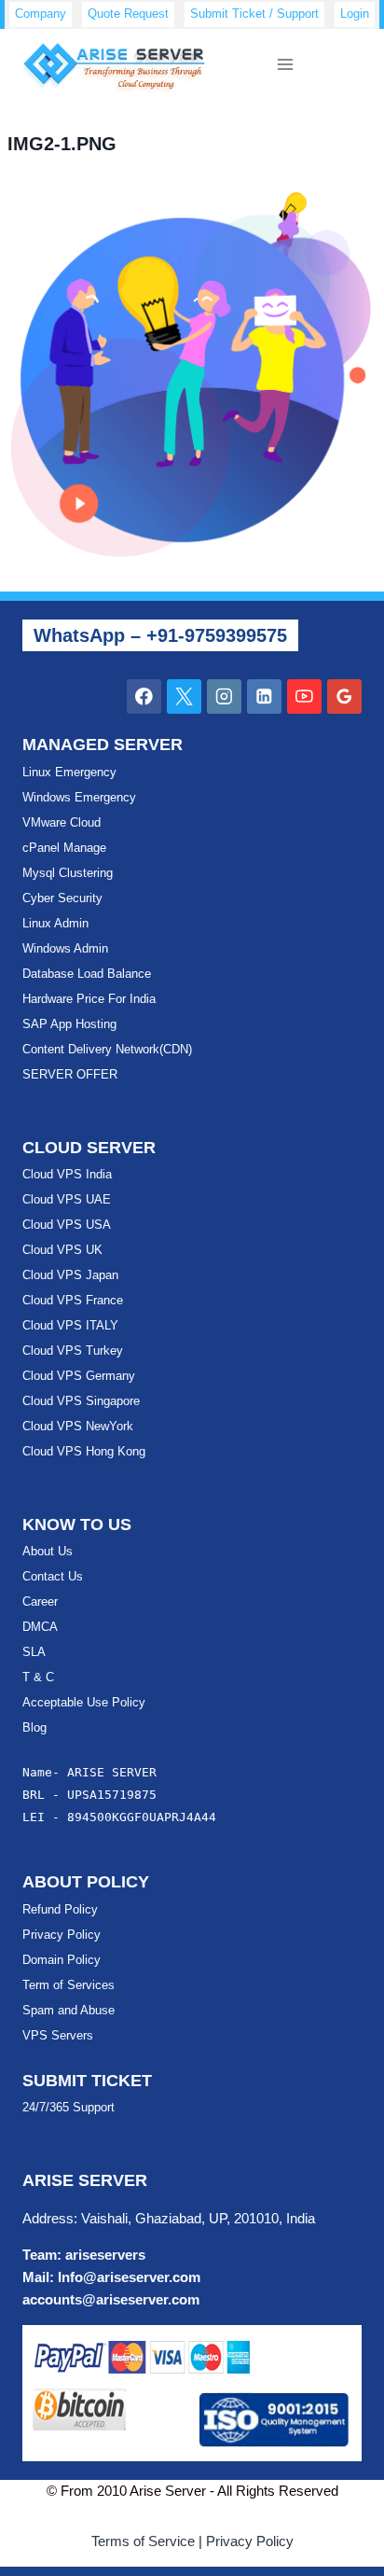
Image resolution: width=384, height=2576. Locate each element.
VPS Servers (58, 2035)
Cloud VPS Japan (70, 1275)
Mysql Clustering (68, 873)
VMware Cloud (62, 822)
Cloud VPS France (73, 1300)
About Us (48, 1551)
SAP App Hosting (69, 1024)
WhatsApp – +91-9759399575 (160, 635)
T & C (38, 1677)
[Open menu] (286, 65)
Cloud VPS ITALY (70, 1325)
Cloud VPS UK (62, 1250)
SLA (34, 1652)
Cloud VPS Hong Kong (84, 1451)
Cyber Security (62, 898)
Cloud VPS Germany (79, 1376)
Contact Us (53, 1576)
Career (40, 1601)
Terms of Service (143, 2541)
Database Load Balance (87, 974)
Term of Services (69, 1985)
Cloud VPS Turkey (73, 1351)
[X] (184, 696)
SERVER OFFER (70, 1074)
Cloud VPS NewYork (78, 1426)
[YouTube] (304, 696)
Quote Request (128, 14)
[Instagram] (224, 696)
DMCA (40, 1627)
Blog (34, 1727)
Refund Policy (60, 1909)
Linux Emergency (69, 772)
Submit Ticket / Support (254, 14)
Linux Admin (55, 923)
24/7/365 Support (69, 2107)
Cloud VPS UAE (67, 1199)
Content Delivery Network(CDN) (107, 1049)
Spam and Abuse (69, 2010)
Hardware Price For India (89, 999)
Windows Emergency (79, 797)
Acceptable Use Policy (84, 1702)
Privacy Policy (62, 1935)
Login (355, 14)
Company (41, 14)
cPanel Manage (64, 848)
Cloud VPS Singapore (81, 1401)
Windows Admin (65, 948)
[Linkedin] (264, 696)
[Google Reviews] (344, 696)
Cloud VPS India (67, 1174)
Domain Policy (62, 1960)
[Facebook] (144, 696)
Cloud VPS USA (67, 1225)
